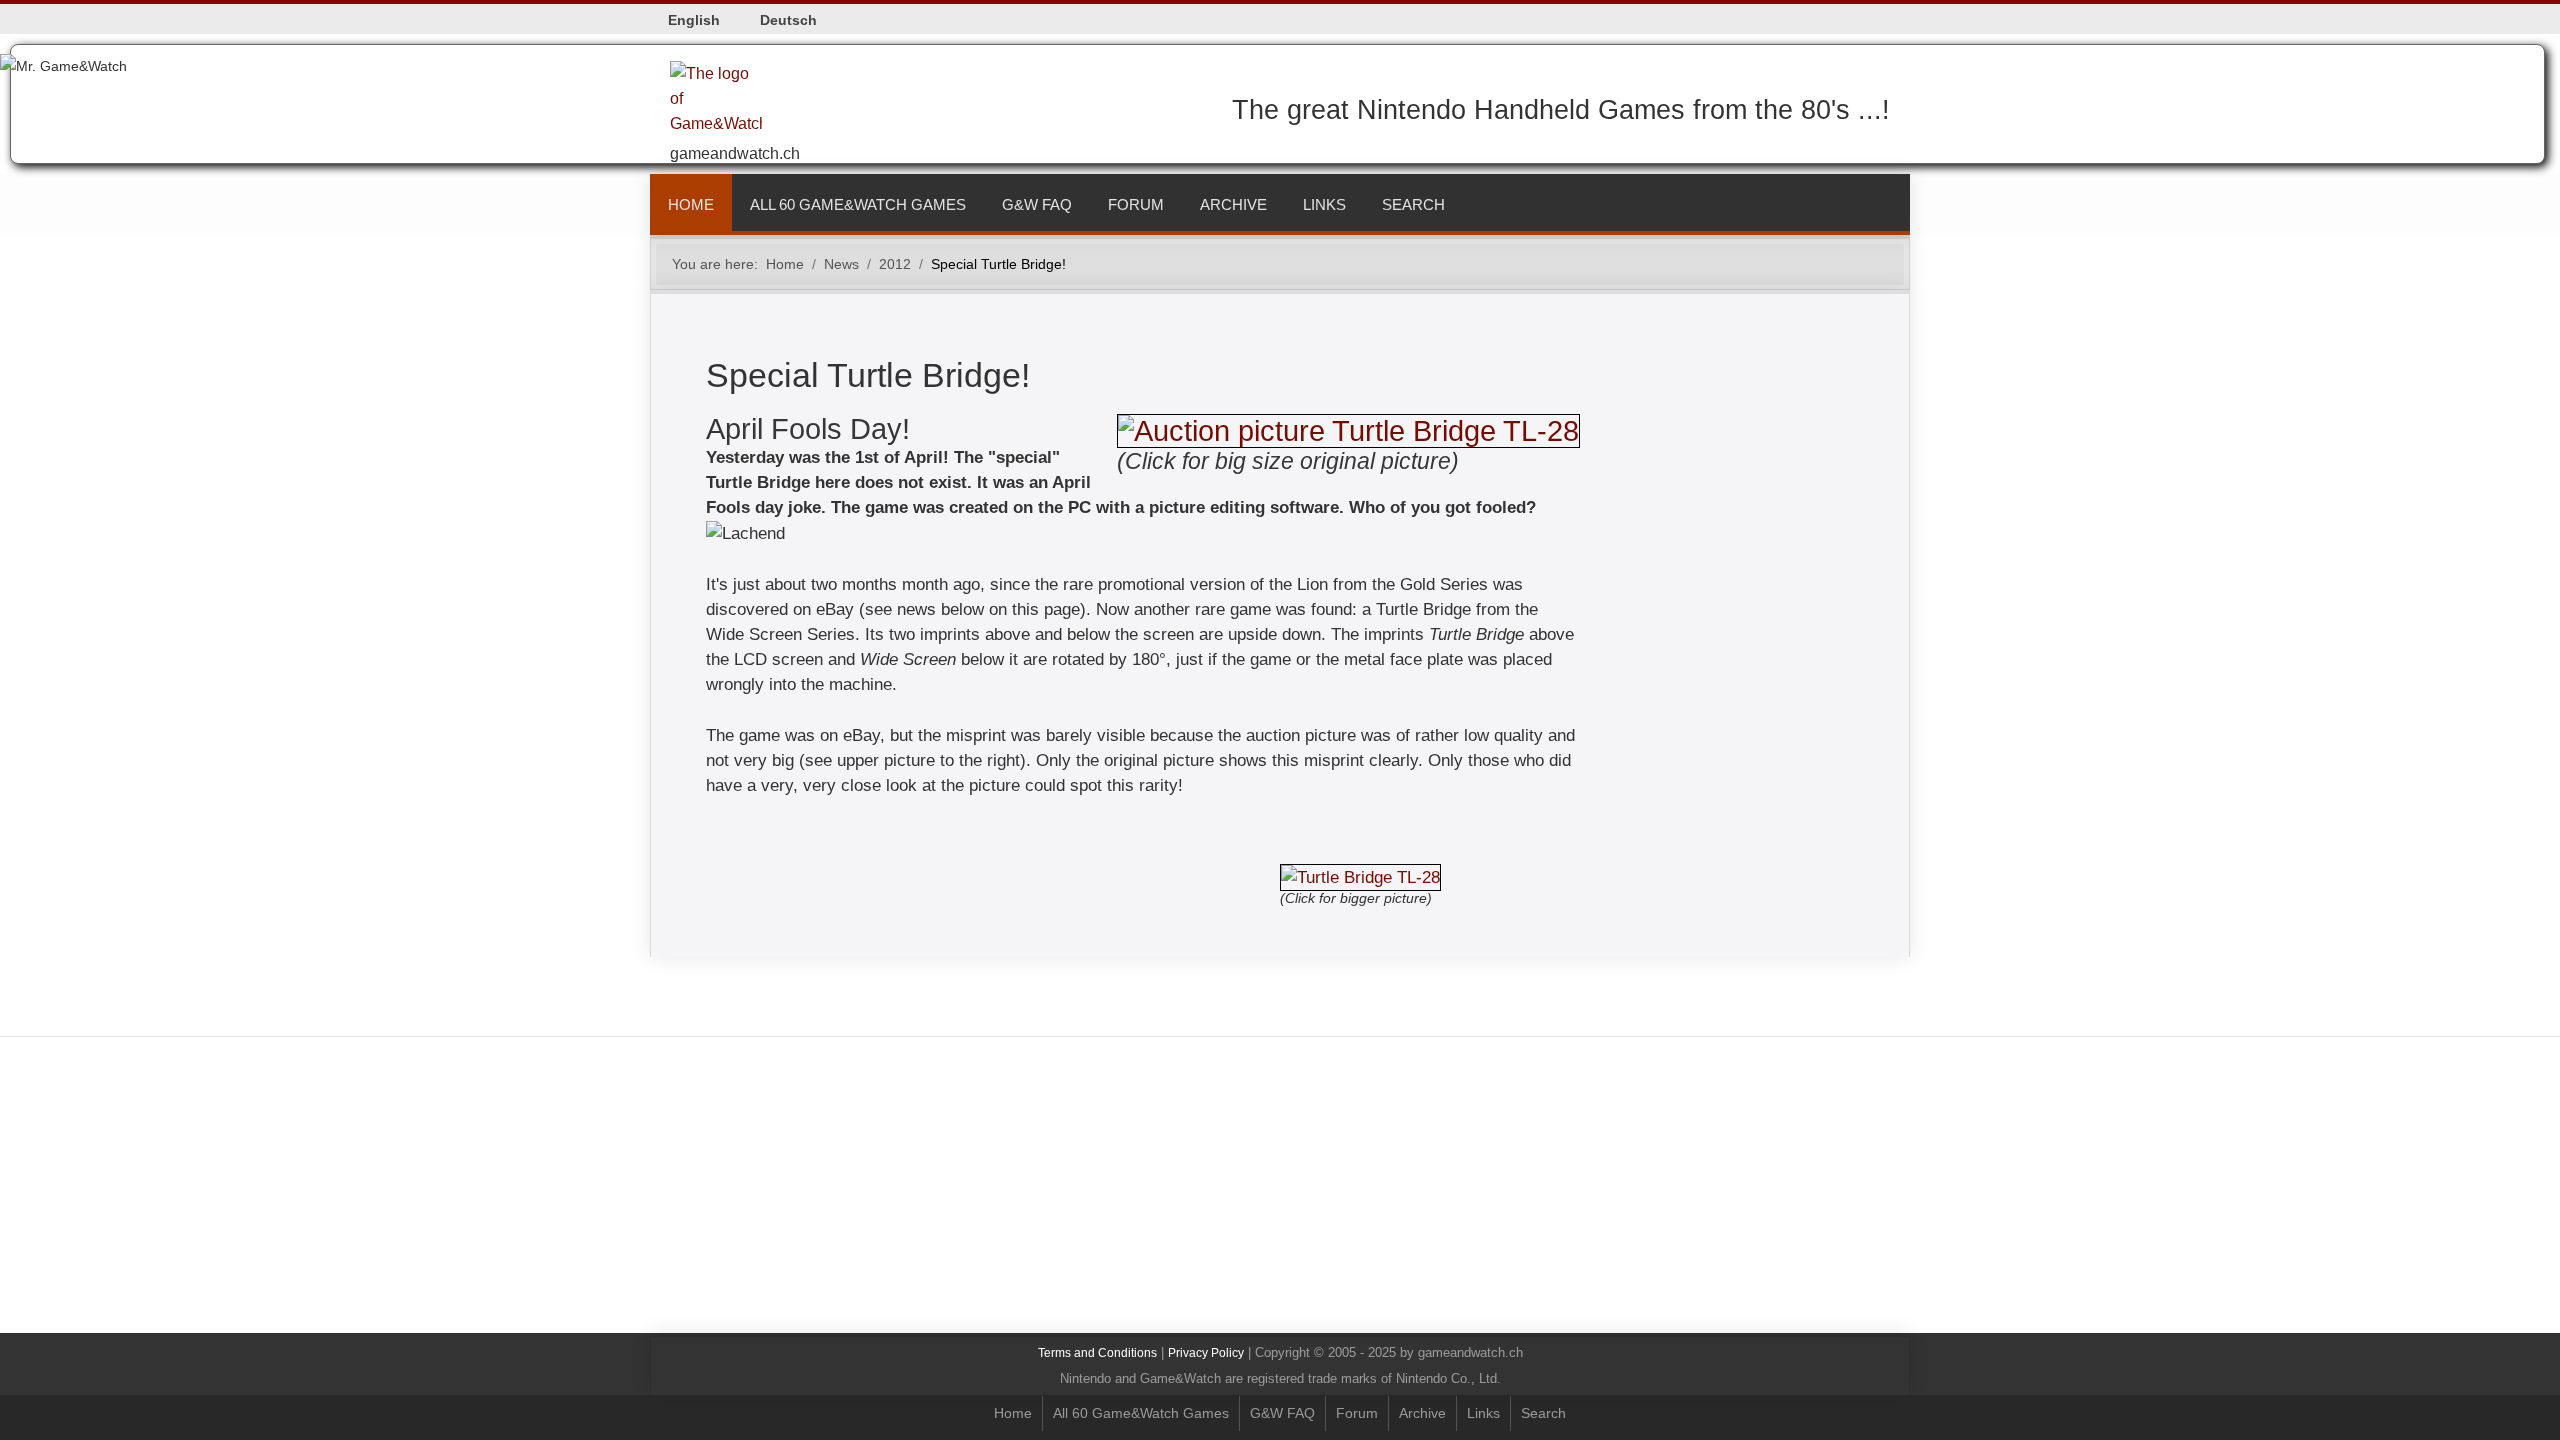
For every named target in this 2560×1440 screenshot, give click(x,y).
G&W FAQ (1037, 204)
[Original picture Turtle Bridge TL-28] (1348, 429)
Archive (1233, 204)
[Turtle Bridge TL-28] (1360, 868)
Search (1413, 204)
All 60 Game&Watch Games (858, 204)
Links (1324, 204)
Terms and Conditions (1097, 1353)
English (694, 20)
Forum (1136, 204)
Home (691, 204)
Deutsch (788, 20)
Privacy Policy (1206, 1353)
